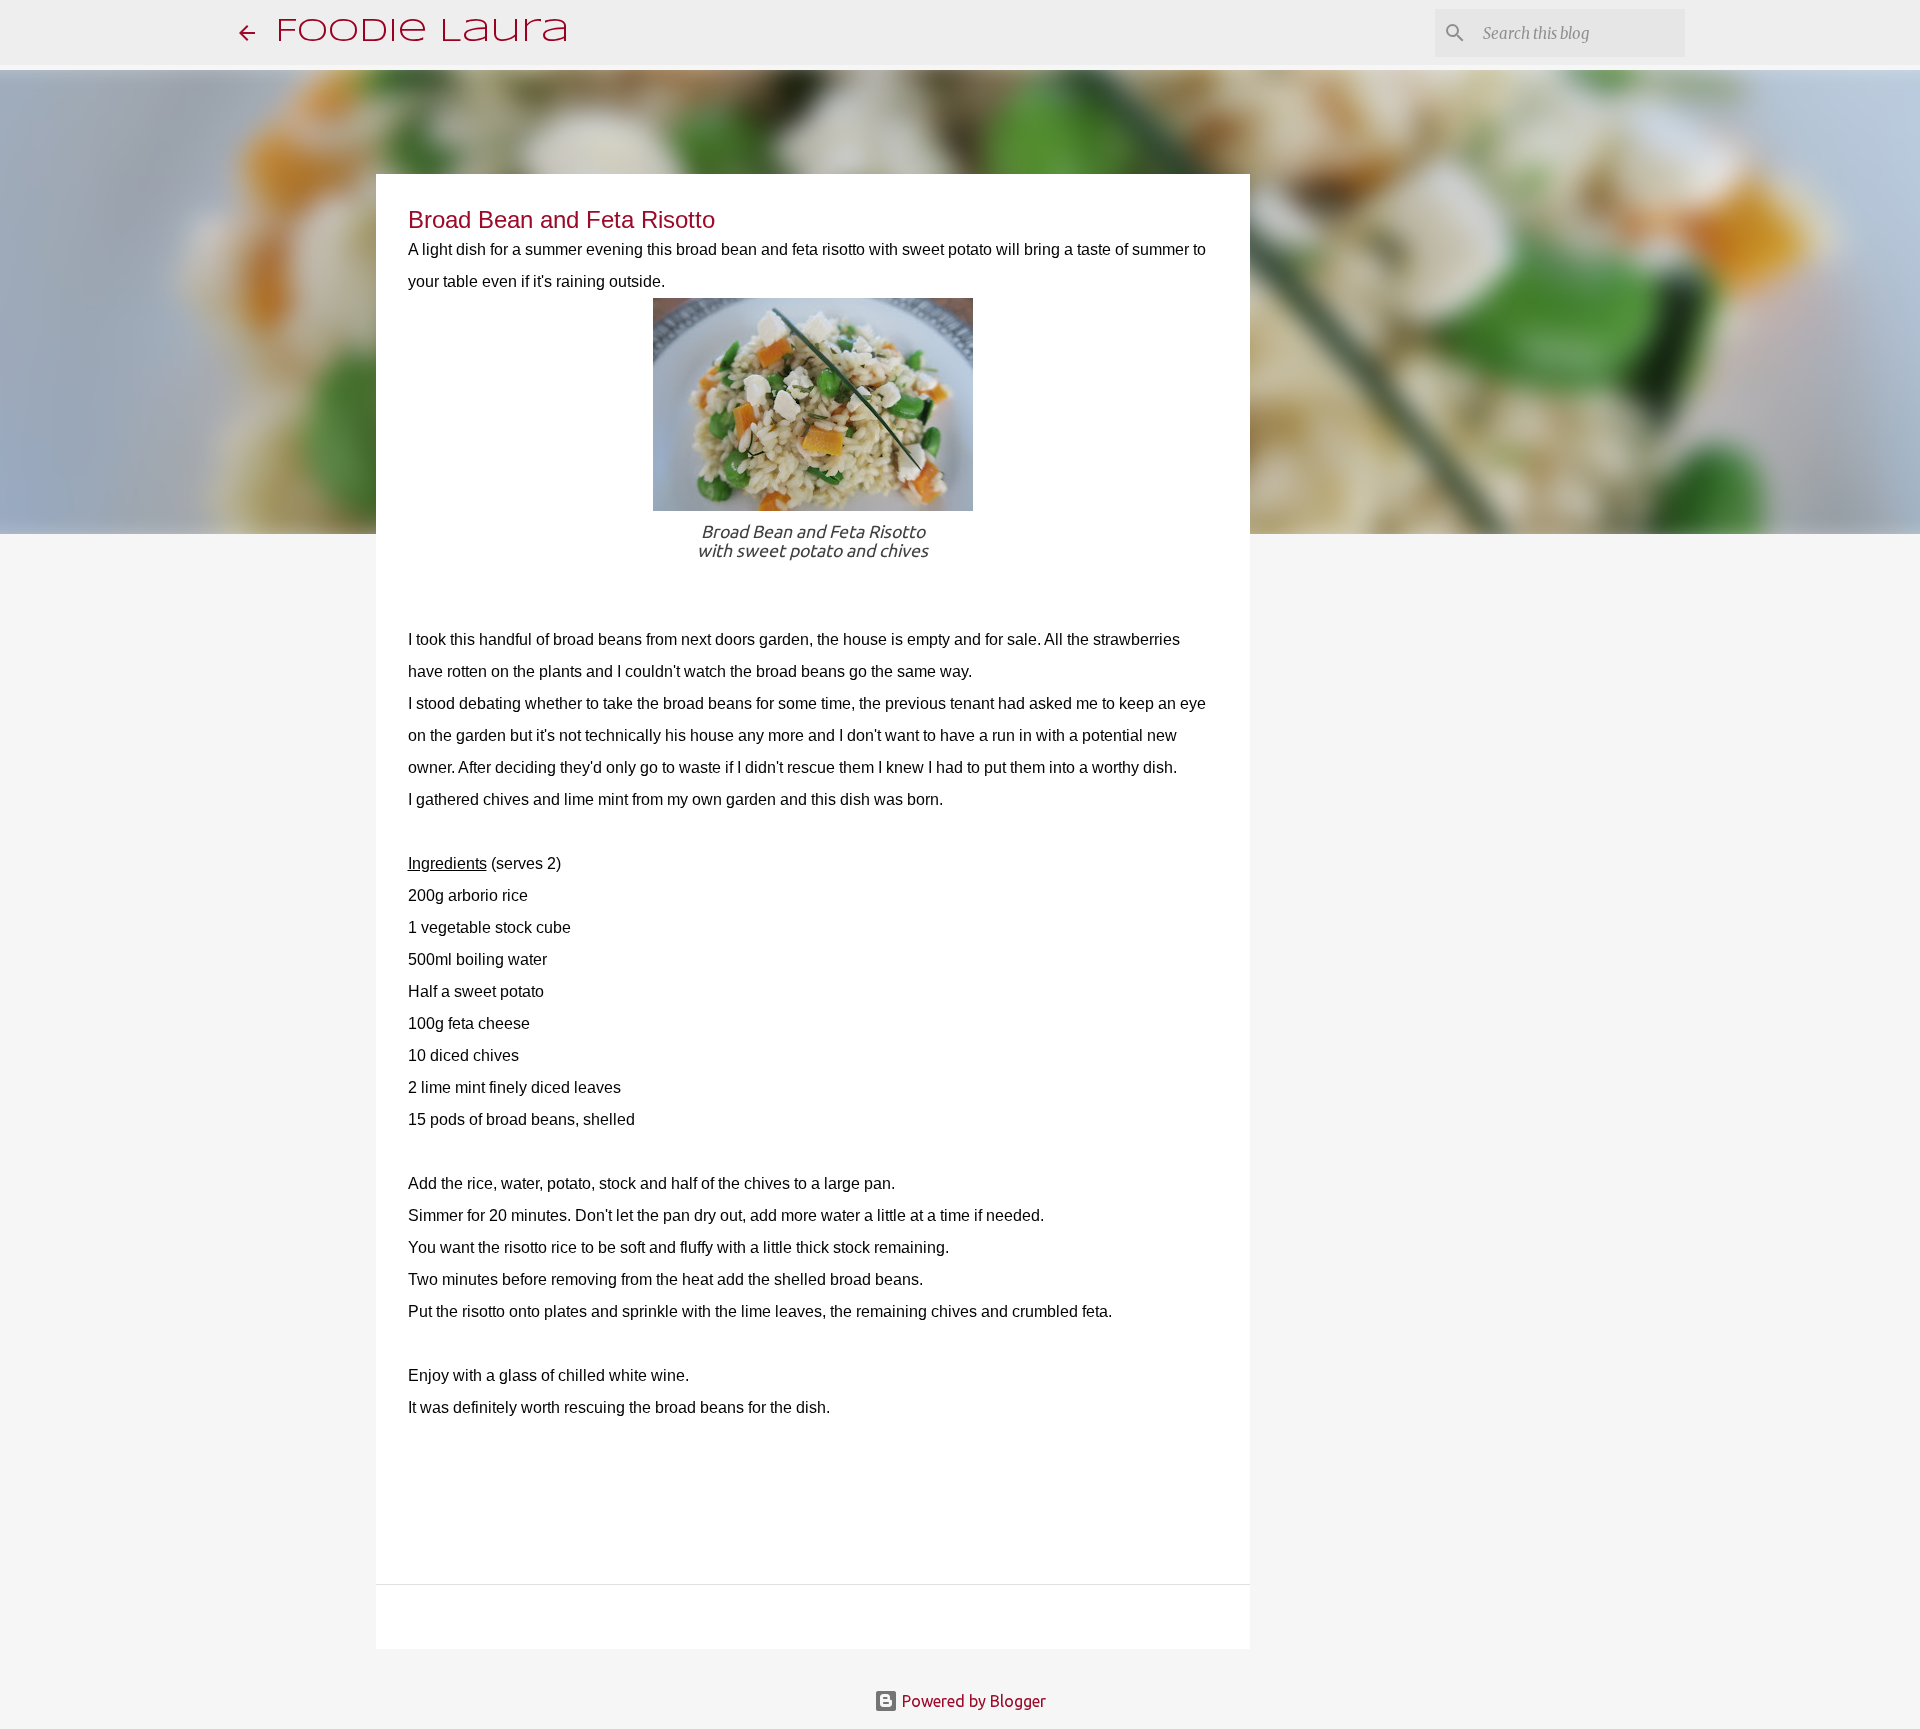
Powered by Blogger (972, 1701)
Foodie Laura (422, 32)
